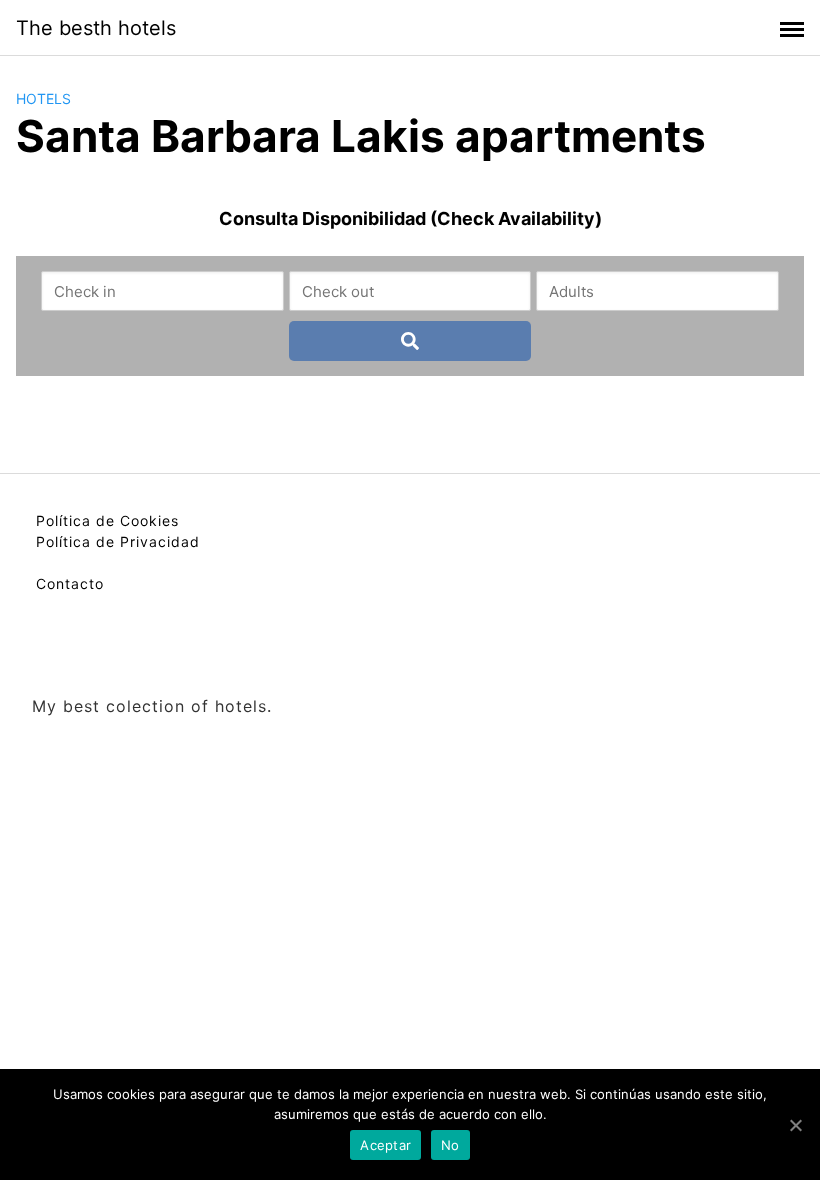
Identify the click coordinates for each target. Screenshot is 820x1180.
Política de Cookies (107, 520)
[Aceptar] (795, 1125)
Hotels (43, 98)
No (450, 1145)
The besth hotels (96, 28)
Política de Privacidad (118, 541)
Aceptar (385, 1145)
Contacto (70, 583)
